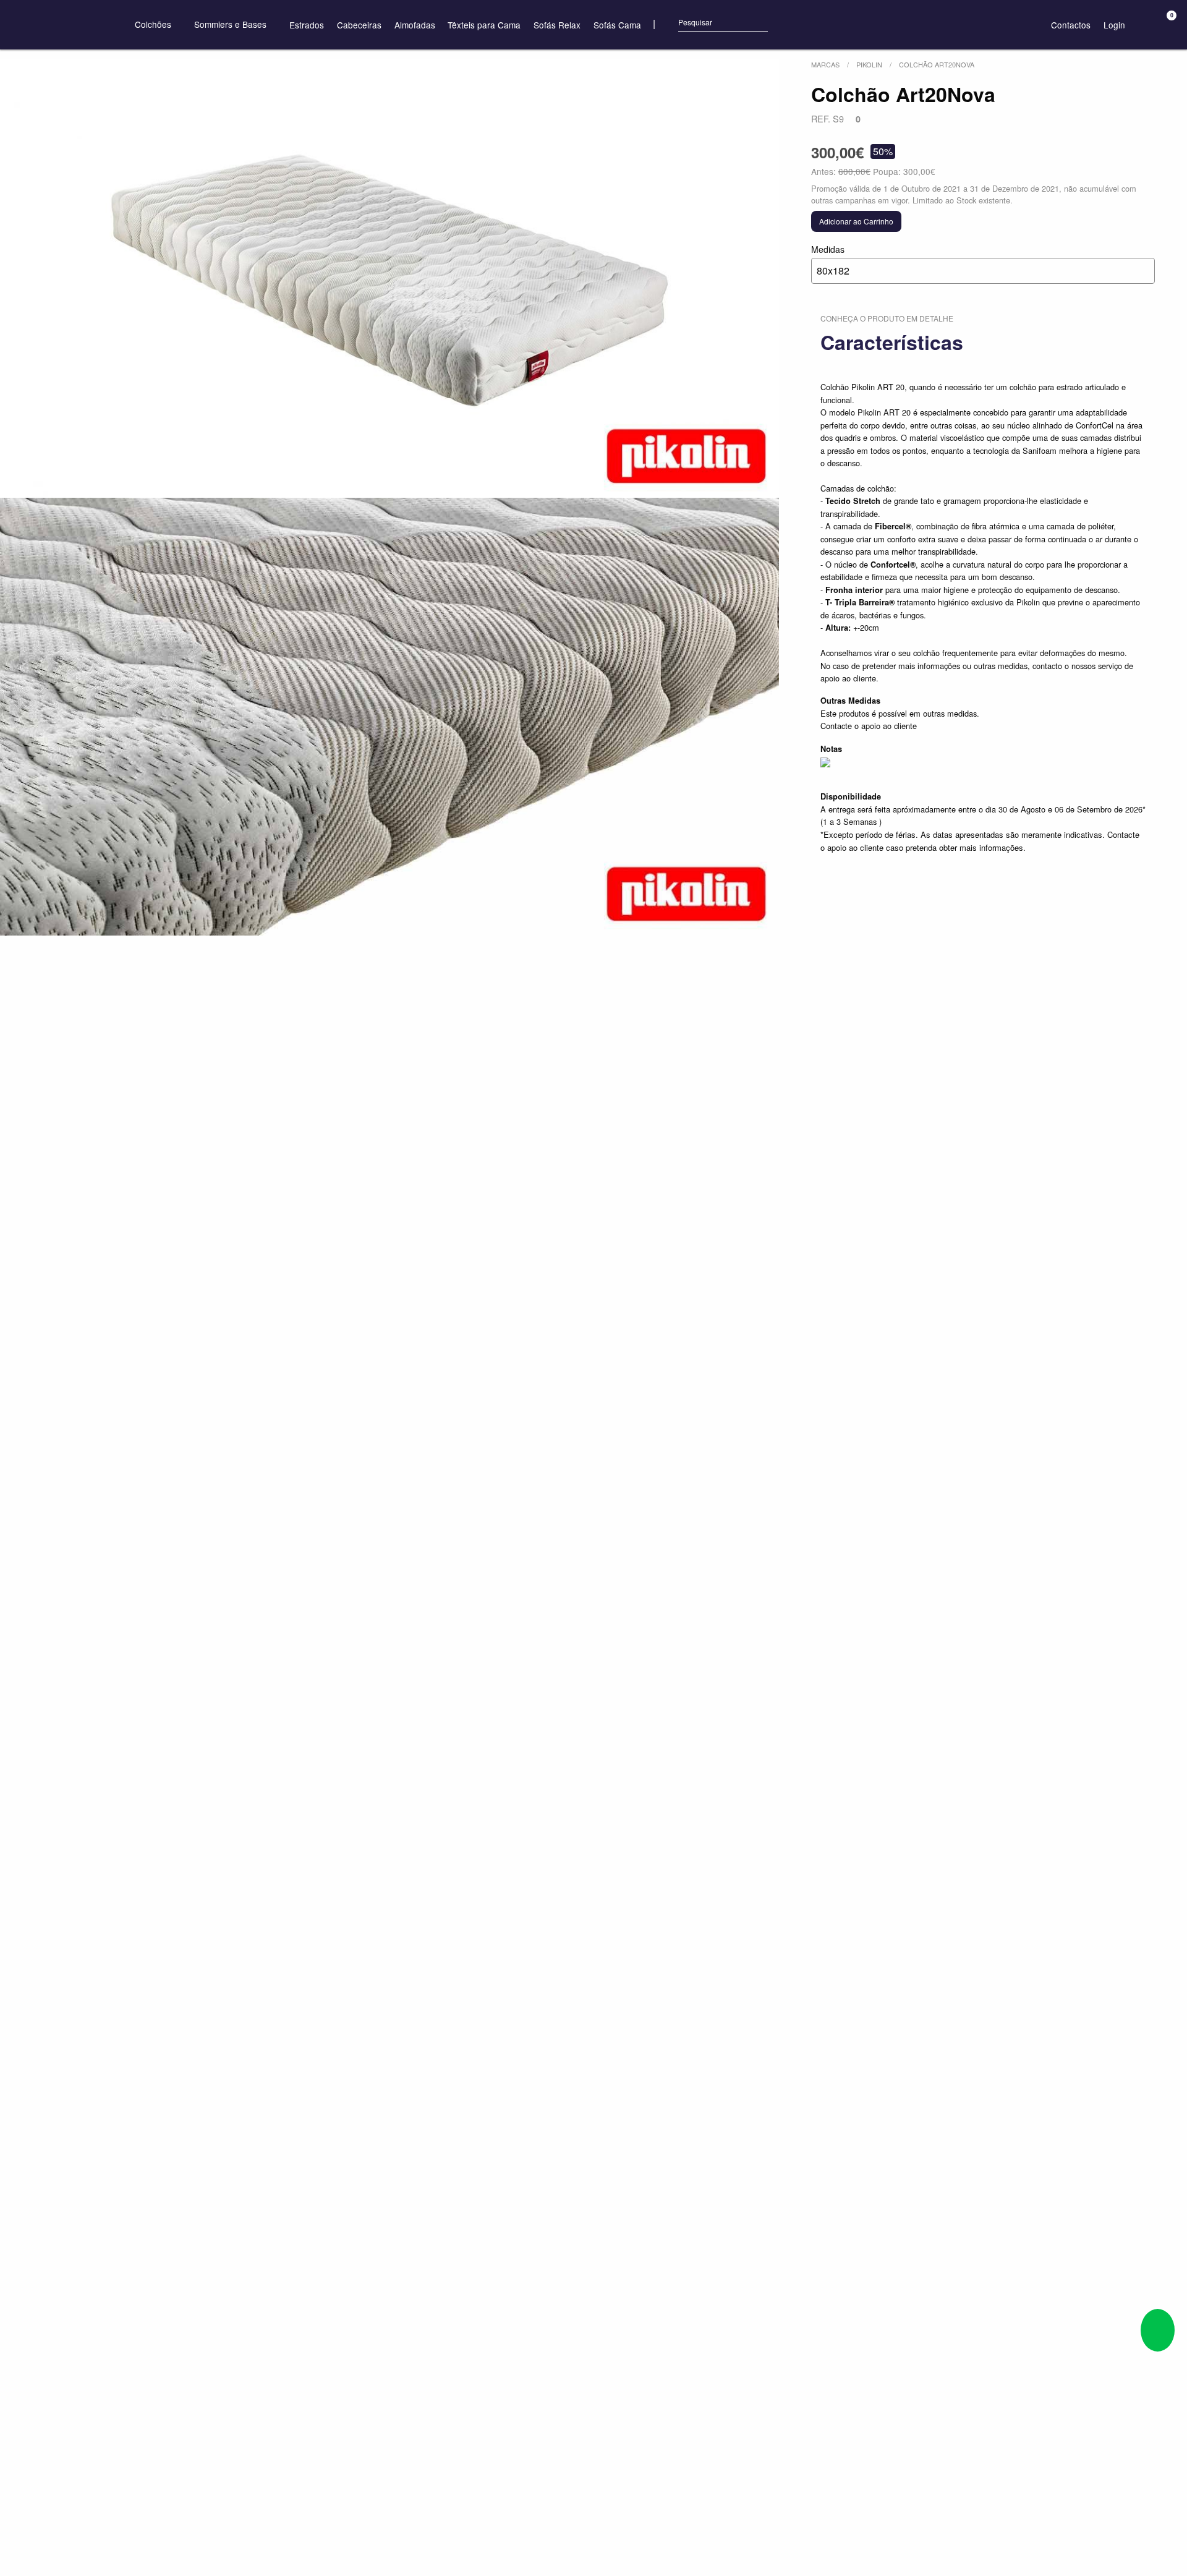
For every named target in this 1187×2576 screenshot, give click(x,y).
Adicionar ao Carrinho (856, 221)
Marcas (825, 64)
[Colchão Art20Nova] (389, 279)
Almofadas (415, 25)
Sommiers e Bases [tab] (232, 24)
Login (1114, 25)
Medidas (830, 260)
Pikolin (869, 64)
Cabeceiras (359, 25)
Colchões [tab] (154, 24)
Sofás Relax (557, 25)
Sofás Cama (617, 25)
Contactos (1071, 25)
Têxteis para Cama (484, 25)
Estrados (307, 25)
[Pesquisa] (667, 24)
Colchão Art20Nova (937, 64)
